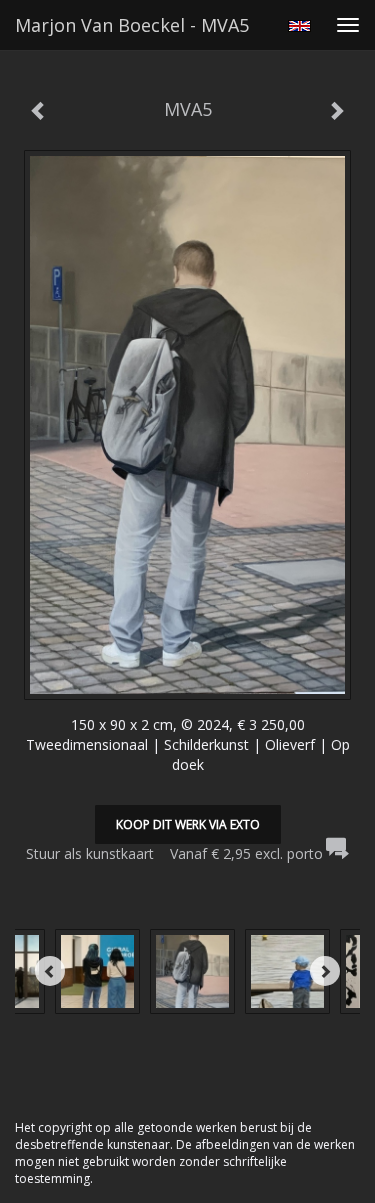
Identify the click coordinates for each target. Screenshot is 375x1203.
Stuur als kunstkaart (174, 853)
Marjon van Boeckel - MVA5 (132, 25)
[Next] (325, 971)
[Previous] (50, 971)
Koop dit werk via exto (188, 824)
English (299, 26)
